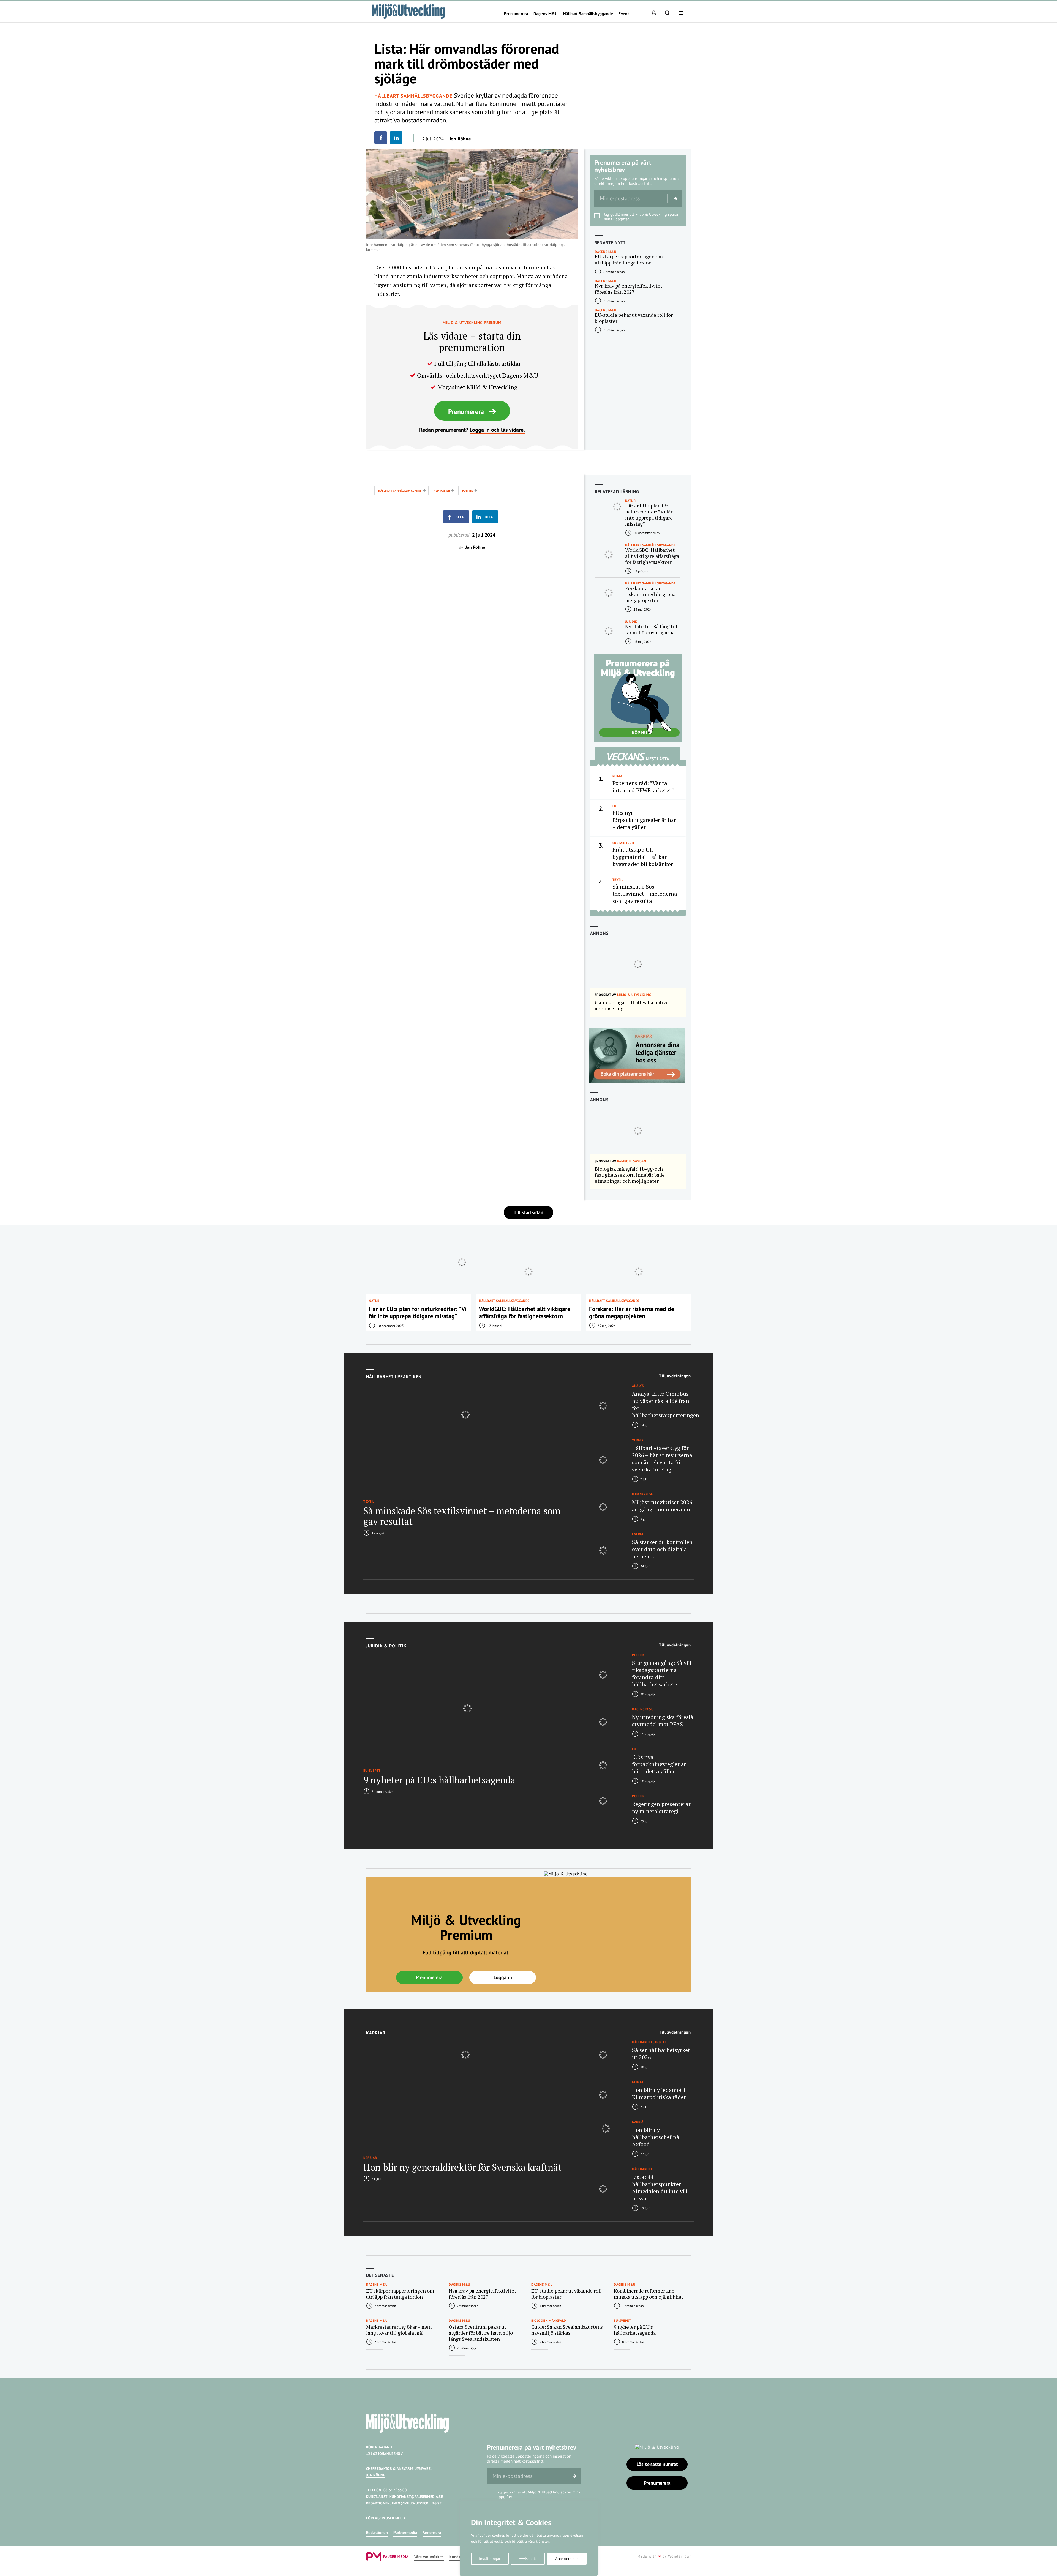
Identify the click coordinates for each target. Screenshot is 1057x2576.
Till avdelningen (675, 1376)
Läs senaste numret (657, 2464)
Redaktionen (377, 2532)
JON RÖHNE (376, 2475)
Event (624, 14)
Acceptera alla (567, 2559)
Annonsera (432, 2532)
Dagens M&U (546, 14)
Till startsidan (528, 1212)
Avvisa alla (528, 2559)
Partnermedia (405, 2532)
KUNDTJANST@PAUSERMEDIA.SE (416, 2497)
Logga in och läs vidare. (497, 430)
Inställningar (490, 2559)
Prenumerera (516, 14)
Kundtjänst (459, 2557)
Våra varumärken (429, 2557)
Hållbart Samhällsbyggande (588, 14)
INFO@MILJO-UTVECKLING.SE (417, 2503)
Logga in (503, 1977)
